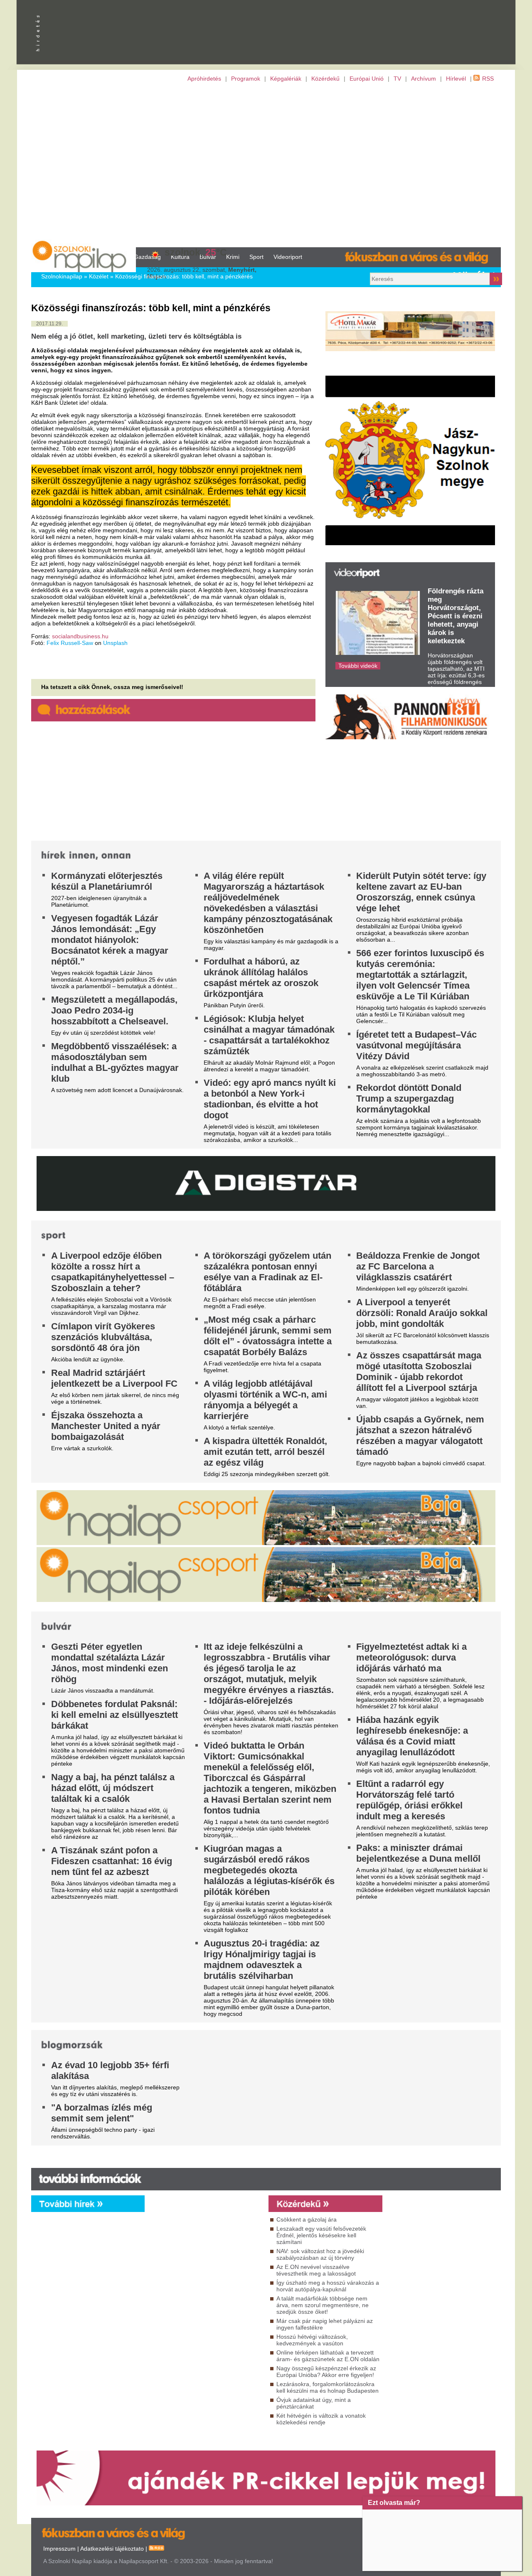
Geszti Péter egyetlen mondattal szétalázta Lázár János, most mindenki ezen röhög (110, 1663)
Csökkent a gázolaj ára (307, 2219)
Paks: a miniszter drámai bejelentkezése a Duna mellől (418, 1853)
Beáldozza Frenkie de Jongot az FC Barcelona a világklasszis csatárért (418, 1266)
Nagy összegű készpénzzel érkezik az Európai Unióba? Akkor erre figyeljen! (326, 2372)
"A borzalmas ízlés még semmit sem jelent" (102, 2113)
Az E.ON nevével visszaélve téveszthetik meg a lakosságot (316, 2270)
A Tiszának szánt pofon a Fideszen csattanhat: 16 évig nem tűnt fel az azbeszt (112, 1861)
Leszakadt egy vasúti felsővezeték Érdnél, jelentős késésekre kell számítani (321, 2235)
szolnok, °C (196, 252)
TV (397, 79)
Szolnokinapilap (62, 276)
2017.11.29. (49, 324)
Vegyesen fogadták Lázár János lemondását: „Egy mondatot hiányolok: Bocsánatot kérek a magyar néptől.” (110, 940)
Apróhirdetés (204, 79)
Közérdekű (325, 79)
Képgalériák (286, 79)
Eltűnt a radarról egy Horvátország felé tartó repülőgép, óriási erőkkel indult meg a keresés (409, 1800)
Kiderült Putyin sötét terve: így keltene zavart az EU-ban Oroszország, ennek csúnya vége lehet (421, 892)
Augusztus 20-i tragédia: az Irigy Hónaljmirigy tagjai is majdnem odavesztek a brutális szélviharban (262, 1960)
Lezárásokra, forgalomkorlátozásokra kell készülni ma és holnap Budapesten (328, 2387)
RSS (488, 79)
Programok (246, 79)
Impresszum (59, 2549)
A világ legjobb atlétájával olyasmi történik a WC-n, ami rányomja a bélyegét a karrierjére (265, 1400)
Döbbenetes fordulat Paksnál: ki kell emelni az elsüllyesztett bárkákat (115, 1715)
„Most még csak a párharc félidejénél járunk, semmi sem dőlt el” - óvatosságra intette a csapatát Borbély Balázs (268, 1336)
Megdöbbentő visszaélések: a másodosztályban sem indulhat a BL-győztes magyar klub (115, 1062)
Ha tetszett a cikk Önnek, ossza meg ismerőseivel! (112, 687)
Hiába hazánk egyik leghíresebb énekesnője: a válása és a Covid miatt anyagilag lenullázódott (412, 1736)
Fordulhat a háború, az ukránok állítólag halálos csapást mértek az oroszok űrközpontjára (261, 978)
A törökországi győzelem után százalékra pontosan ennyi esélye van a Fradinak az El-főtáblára (267, 1272)
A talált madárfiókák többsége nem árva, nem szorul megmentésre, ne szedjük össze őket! (323, 2305)
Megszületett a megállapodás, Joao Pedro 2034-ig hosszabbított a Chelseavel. (114, 1010)
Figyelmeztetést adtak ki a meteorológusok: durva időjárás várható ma (411, 1657)
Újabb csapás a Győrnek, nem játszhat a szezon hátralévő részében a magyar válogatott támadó (420, 1436)
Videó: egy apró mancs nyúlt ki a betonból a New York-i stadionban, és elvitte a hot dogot (270, 1099)
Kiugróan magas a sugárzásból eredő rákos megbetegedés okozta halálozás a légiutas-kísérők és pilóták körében (269, 1870)
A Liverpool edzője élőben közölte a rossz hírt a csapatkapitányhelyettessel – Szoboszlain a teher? (113, 1272)
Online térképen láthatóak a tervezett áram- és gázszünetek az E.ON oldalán (328, 2356)
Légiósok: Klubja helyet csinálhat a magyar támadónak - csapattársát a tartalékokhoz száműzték (269, 1035)
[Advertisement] (266, 165)
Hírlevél (456, 79)
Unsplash (115, 643)
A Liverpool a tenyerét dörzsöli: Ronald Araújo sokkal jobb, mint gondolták (422, 1313)
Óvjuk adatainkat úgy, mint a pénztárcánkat (314, 2403)
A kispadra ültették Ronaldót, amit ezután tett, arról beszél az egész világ (265, 1452)
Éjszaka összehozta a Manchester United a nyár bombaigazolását (106, 1426)
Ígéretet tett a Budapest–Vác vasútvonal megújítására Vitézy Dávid (416, 1045)
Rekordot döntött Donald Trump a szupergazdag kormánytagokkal (409, 1099)
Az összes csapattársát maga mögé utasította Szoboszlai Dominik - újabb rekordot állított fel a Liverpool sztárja (419, 1372)
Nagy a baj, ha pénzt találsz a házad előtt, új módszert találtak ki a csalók (113, 1788)
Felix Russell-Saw (70, 643)
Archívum (424, 79)
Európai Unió (367, 79)
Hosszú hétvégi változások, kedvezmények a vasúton (312, 2340)
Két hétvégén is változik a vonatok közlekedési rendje (321, 2419)
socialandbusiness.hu (80, 636)
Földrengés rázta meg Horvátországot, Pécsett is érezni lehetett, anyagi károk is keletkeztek (456, 616)
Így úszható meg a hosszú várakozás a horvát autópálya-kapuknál (328, 2286)
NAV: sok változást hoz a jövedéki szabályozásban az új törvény (320, 2254)
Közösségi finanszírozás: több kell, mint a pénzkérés (184, 276)
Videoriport (288, 257)
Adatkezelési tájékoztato (112, 2549)
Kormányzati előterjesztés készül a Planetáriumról (107, 881)
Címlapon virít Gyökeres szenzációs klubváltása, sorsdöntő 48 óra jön (103, 1337)
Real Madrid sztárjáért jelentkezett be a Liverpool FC (114, 1378)
